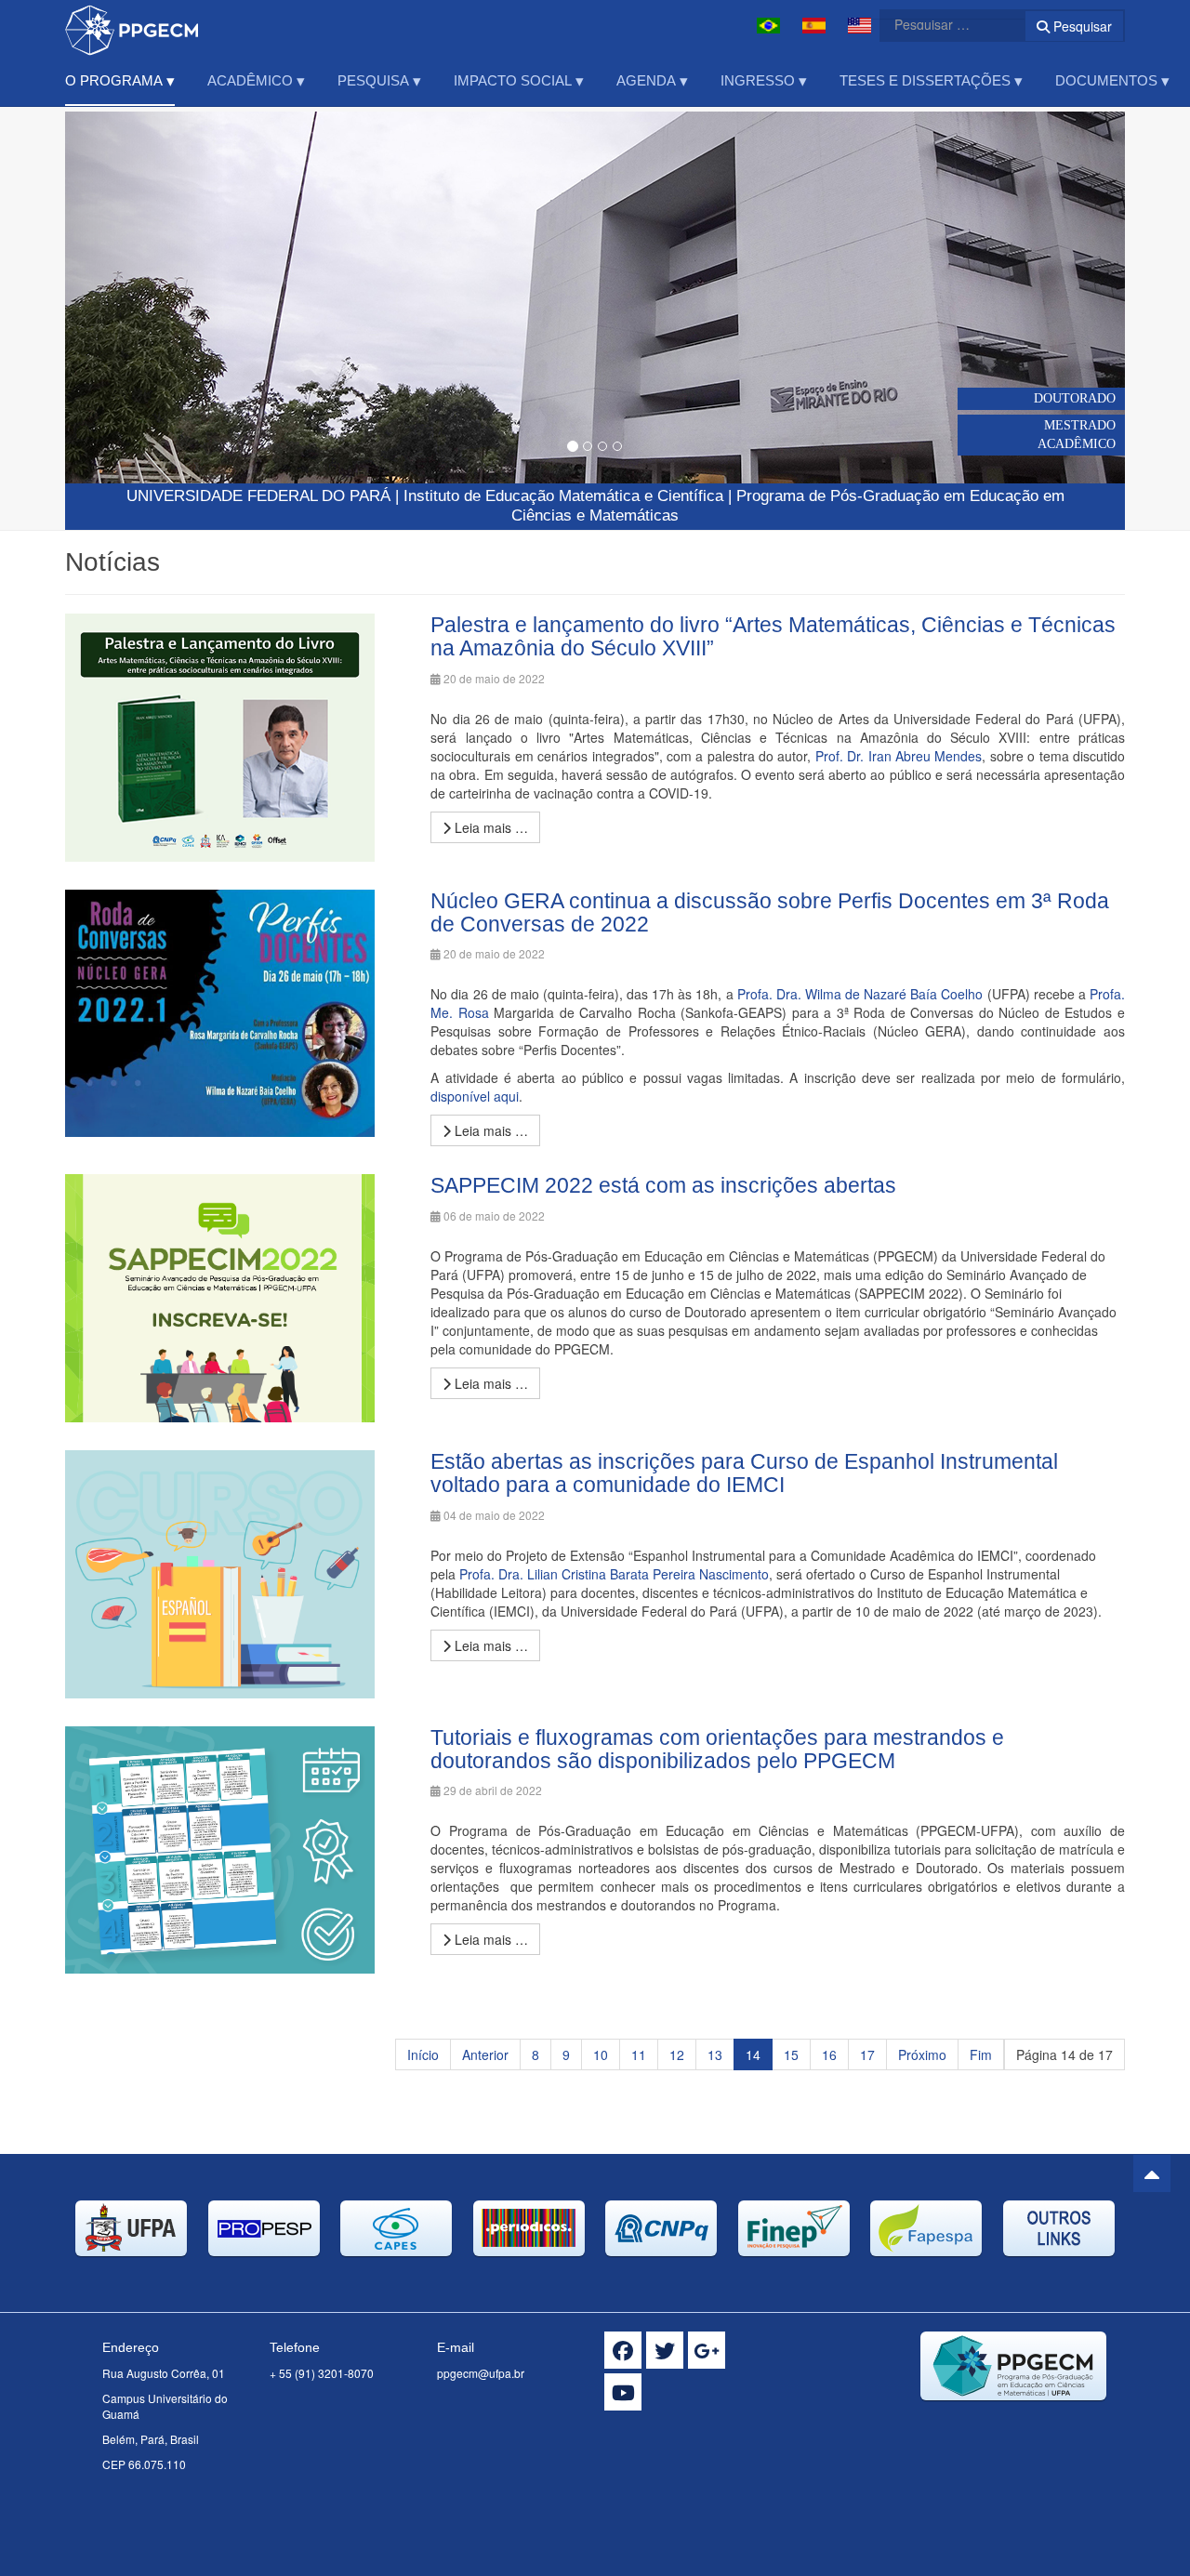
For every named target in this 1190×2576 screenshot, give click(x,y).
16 (829, 2054)
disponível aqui (475, 1096)
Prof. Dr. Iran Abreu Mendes (899, 756)
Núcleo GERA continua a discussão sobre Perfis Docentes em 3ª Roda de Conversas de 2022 (770, 912)
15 (791, 2054)
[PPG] (132, 26)
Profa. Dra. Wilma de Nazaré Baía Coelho (860, 994)
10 (601, 2054)
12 (677, 2054)
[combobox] (941, 24)
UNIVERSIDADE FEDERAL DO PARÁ (258, 496)
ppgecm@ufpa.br (481, 2373)
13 (715, 2054)
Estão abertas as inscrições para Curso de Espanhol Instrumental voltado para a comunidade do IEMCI (744, 1473)
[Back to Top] (1152, 2173)
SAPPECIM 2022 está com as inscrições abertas (663, 1185)
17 (867, 2054)
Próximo (922, 2054)
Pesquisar (1081, 26)
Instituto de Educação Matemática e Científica (563, 496)
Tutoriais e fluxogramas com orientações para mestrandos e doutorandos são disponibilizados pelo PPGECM (717, 1749)
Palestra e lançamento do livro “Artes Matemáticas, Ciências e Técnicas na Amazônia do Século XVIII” (773, 636)
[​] (623, 2350)
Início (423, 2054)
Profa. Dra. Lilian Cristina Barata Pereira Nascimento (614, 1574)
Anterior (485, 2054)
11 (639, 2054)
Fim (981, 2054)
